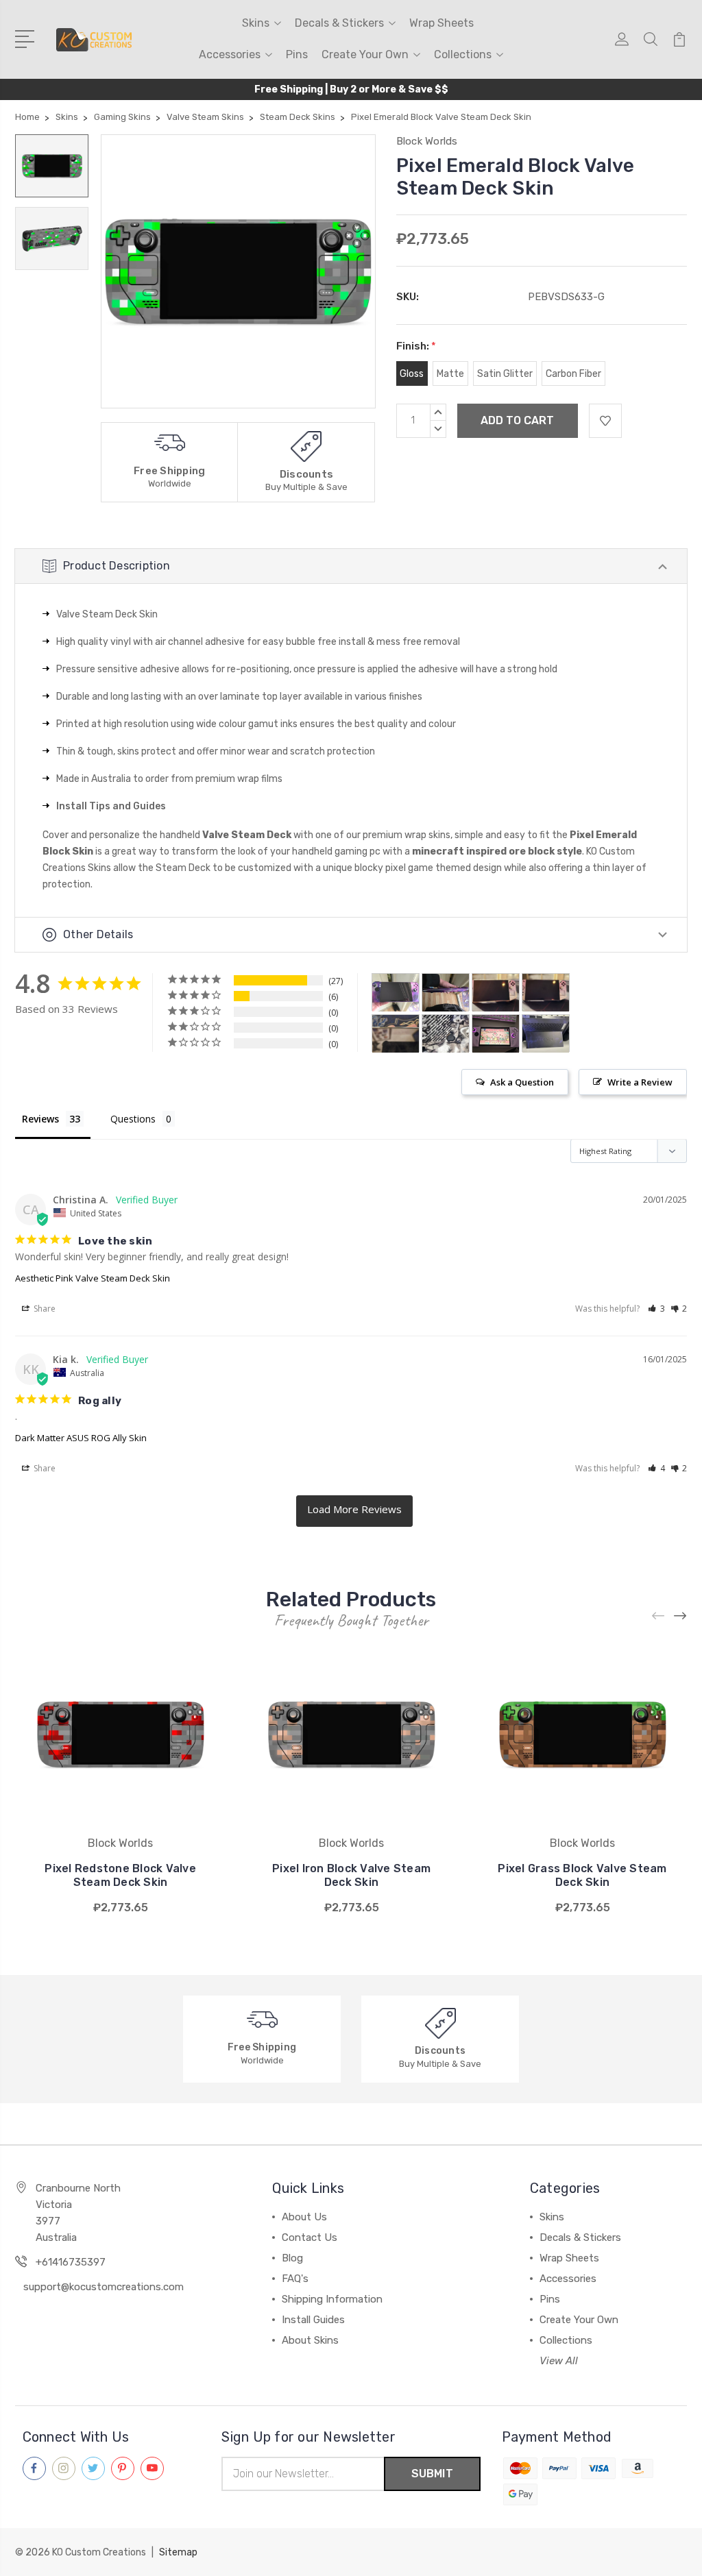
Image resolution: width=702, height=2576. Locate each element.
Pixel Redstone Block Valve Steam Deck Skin (120, 1875)
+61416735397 (71, 2262)
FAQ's (295, 2279)
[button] (656, 1309)
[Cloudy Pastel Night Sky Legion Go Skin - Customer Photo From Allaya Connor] (496, 993)
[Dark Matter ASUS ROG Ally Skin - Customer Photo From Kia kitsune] (396, 993)
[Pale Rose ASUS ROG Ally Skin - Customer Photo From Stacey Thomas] (496, 1034)
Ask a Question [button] (522, 1082)
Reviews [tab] (40, 1119)
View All (559, 2361)
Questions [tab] (133, 1119)
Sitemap (178, 2552)
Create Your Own (365, 54)
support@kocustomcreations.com (104, 2287)
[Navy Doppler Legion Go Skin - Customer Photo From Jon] (546, 1034)
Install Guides (313, 2320)
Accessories (230, 54)
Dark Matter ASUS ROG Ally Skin (81, 1438)
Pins (297, 54)
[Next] (681, 1616)
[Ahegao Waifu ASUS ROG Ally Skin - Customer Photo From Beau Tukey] (396, 1034)
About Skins (310, 2340)
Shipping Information (332, 2299)
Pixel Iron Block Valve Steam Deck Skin (351, 1875)
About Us (304, 2217)
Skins (256, 23)
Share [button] (44, 1309)
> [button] (354, 1511)
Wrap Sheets (441, 23)
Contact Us (310, 2237)
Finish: (416, 346)
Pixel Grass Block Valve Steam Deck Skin (582, 1875)
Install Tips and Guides (111, 806)
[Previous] (659, 1616)
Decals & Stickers (339, 23)
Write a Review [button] (640, 1082)
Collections (463, 54)
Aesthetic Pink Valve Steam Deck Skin (93, 1278)
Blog (292, 2258)
